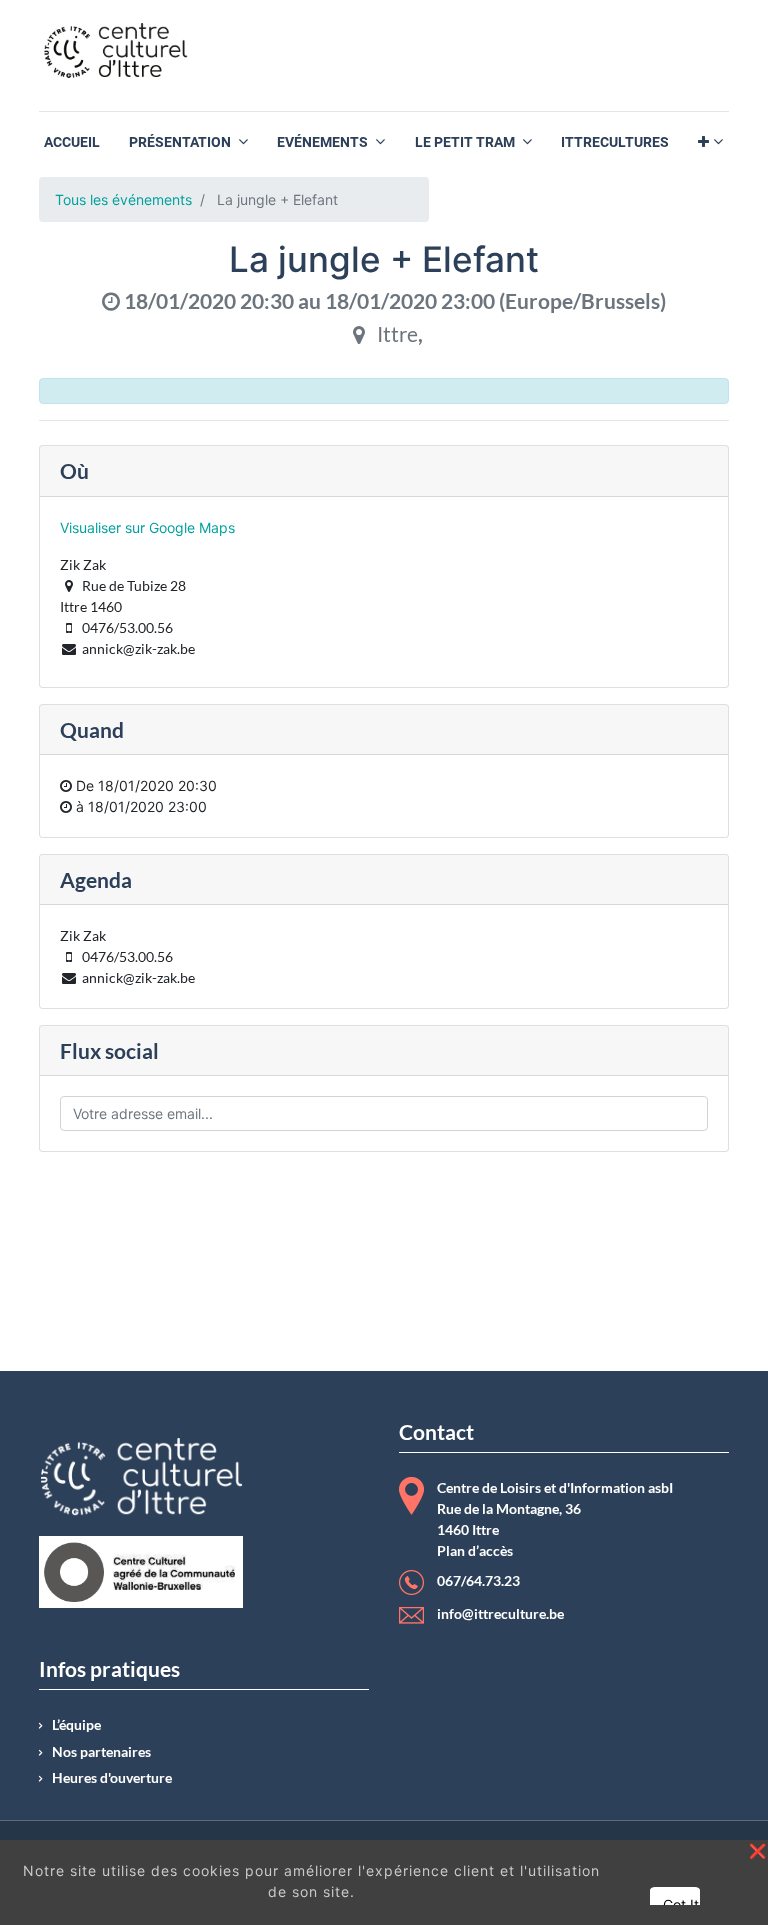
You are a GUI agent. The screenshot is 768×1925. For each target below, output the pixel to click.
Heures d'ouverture (112, 1778)
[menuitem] (72, 142)
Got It (681, 1904)
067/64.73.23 (478, 1581)
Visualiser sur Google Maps (147, 527)
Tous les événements (123, 199)
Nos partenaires (101, 1752)
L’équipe (76, 1725)
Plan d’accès (475, 1551)
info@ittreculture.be (500, 1614)
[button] (710, 142)
